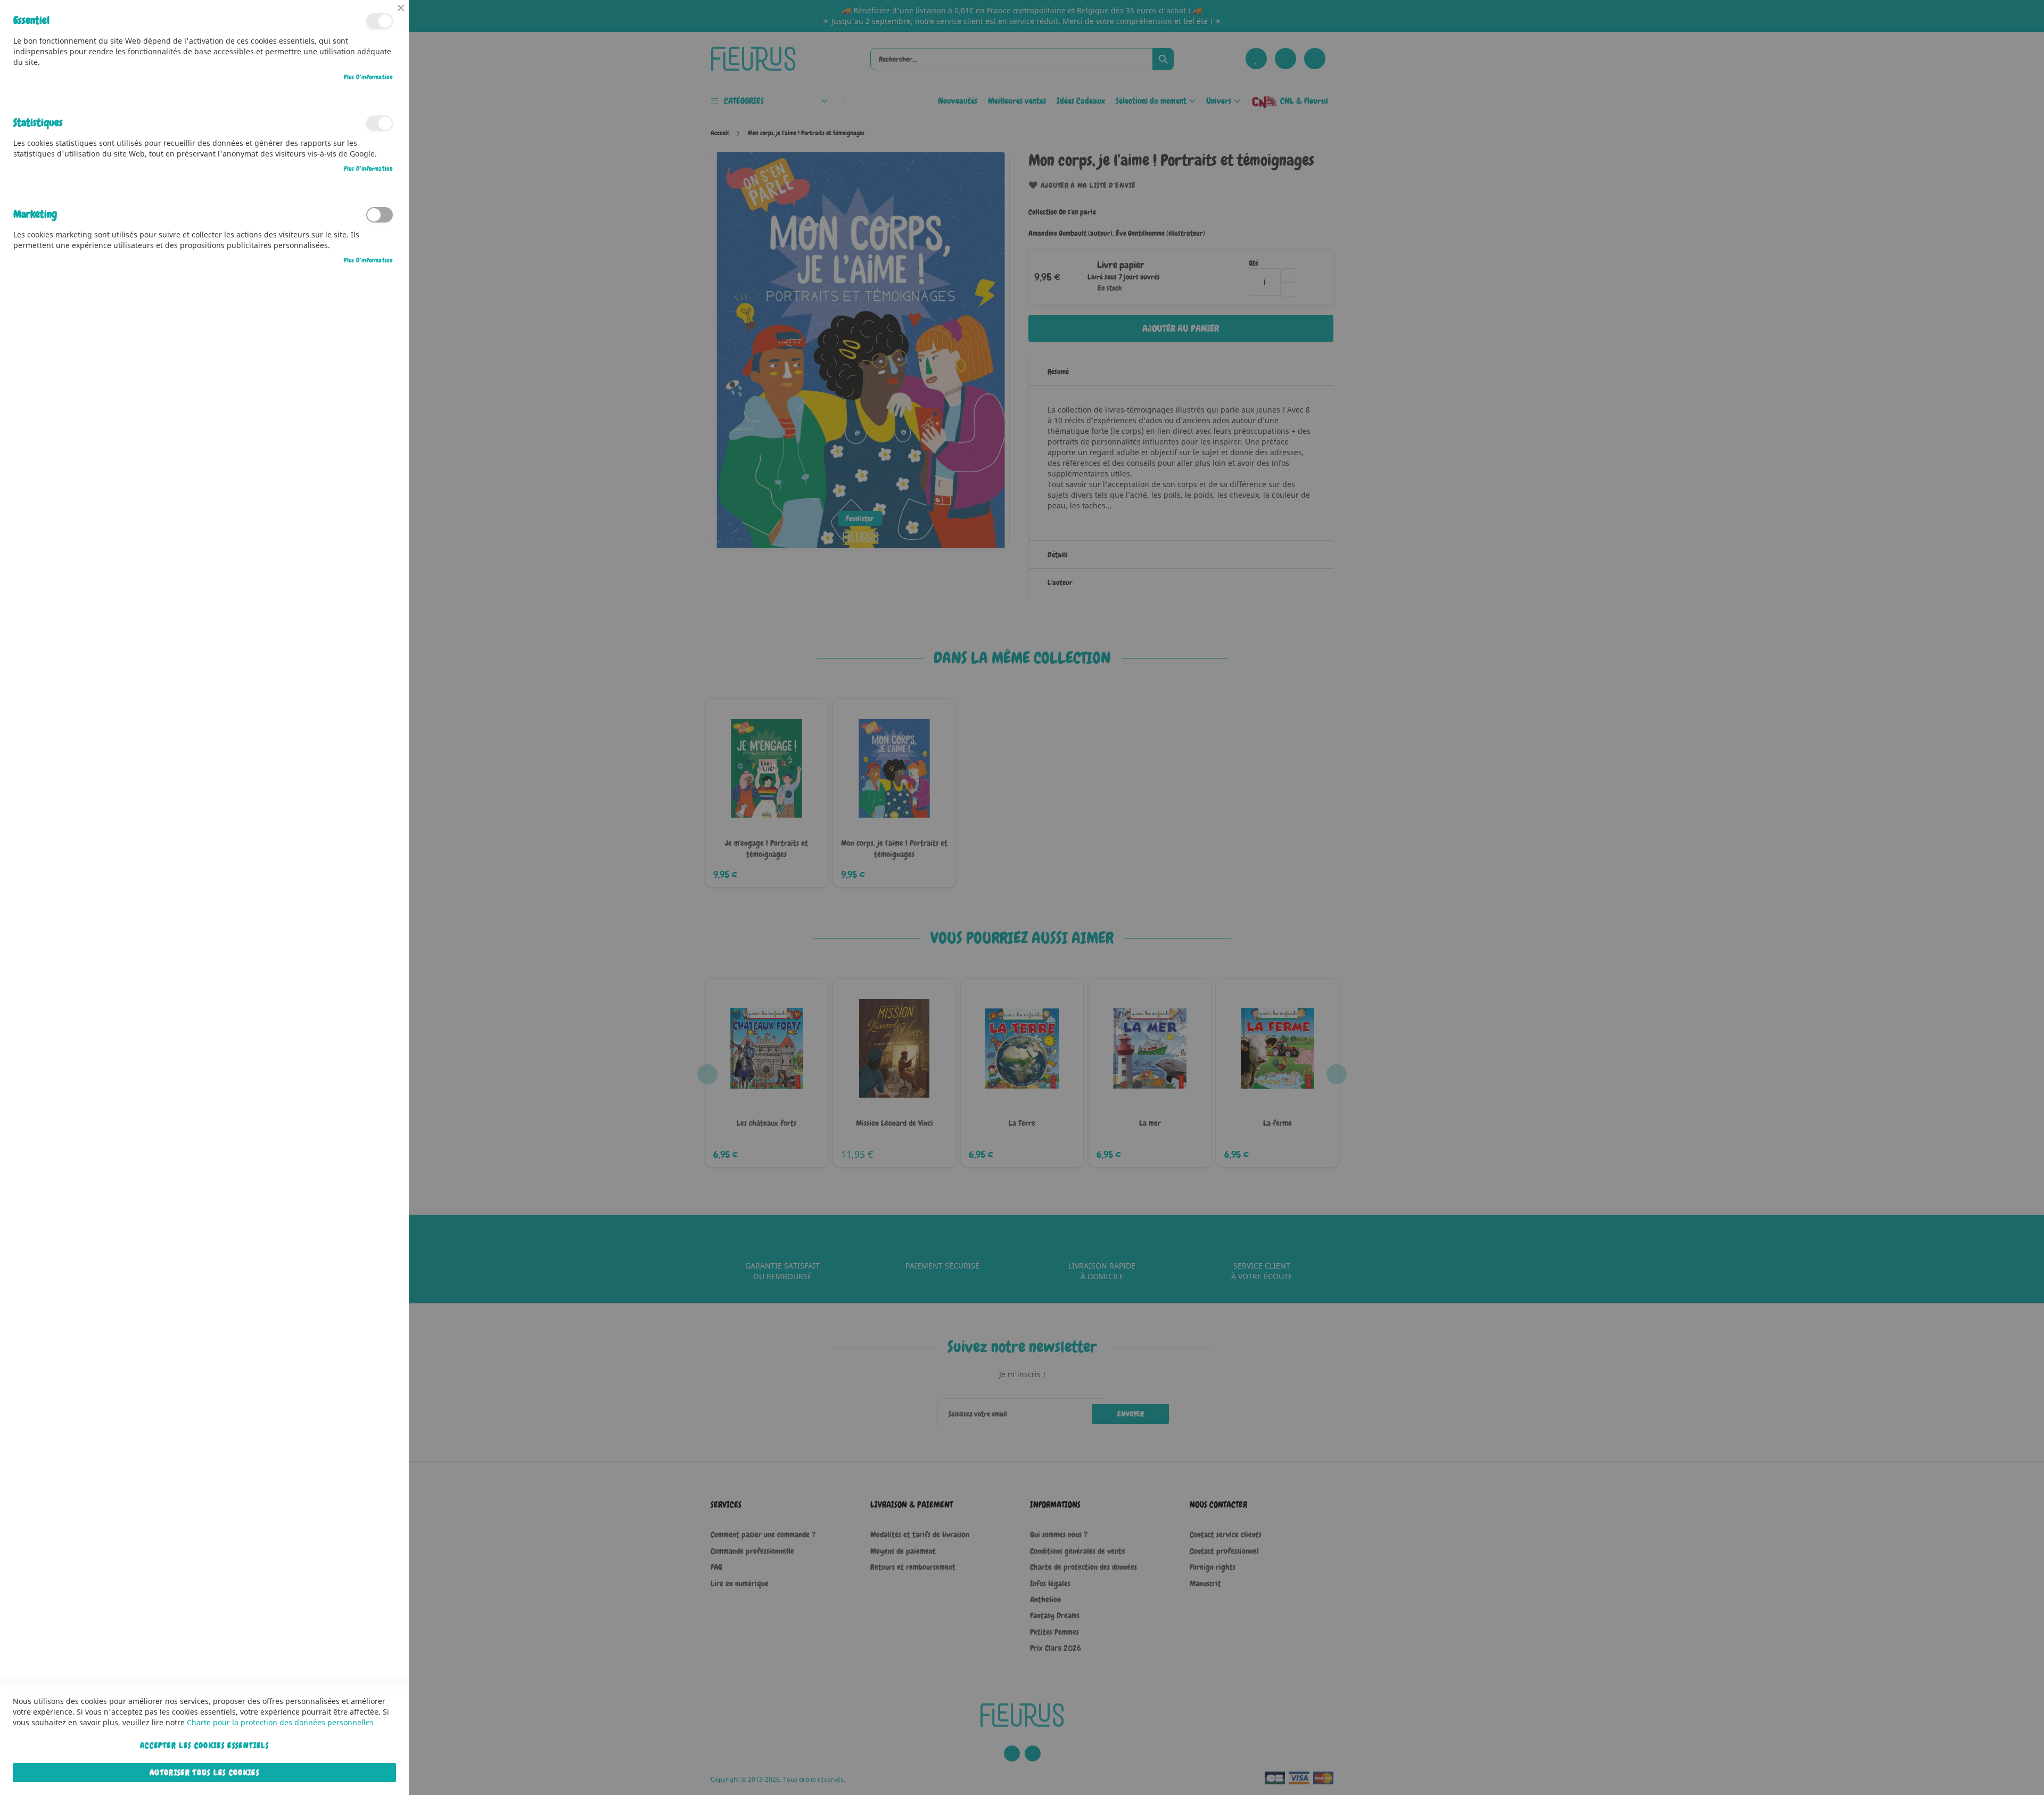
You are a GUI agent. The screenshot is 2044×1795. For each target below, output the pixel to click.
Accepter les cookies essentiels (204, 1745)
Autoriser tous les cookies (204, 1773)
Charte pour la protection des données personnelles (280, 1722)
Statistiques (380, 123)
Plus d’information (368, 77)
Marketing (380, 215)
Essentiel (380, 21)
